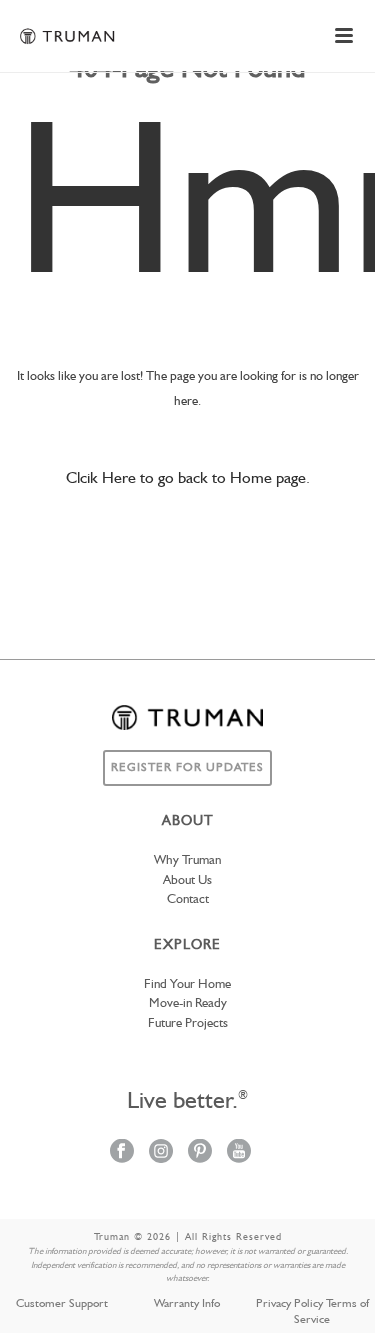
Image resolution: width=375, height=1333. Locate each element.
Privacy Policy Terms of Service (312, 1312)
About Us (187, 880)
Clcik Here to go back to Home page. (188, 479)
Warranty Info (187, 1304)
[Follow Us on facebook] (122, 1152)
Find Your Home (187, 984)
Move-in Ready (188, 1003)
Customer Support (62, 1304)
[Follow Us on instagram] (161, 1152)
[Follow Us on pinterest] (200, 1152)
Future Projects (188, 1023)
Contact (188, 899)
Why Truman (187, 860)
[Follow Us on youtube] (239, 1152)
